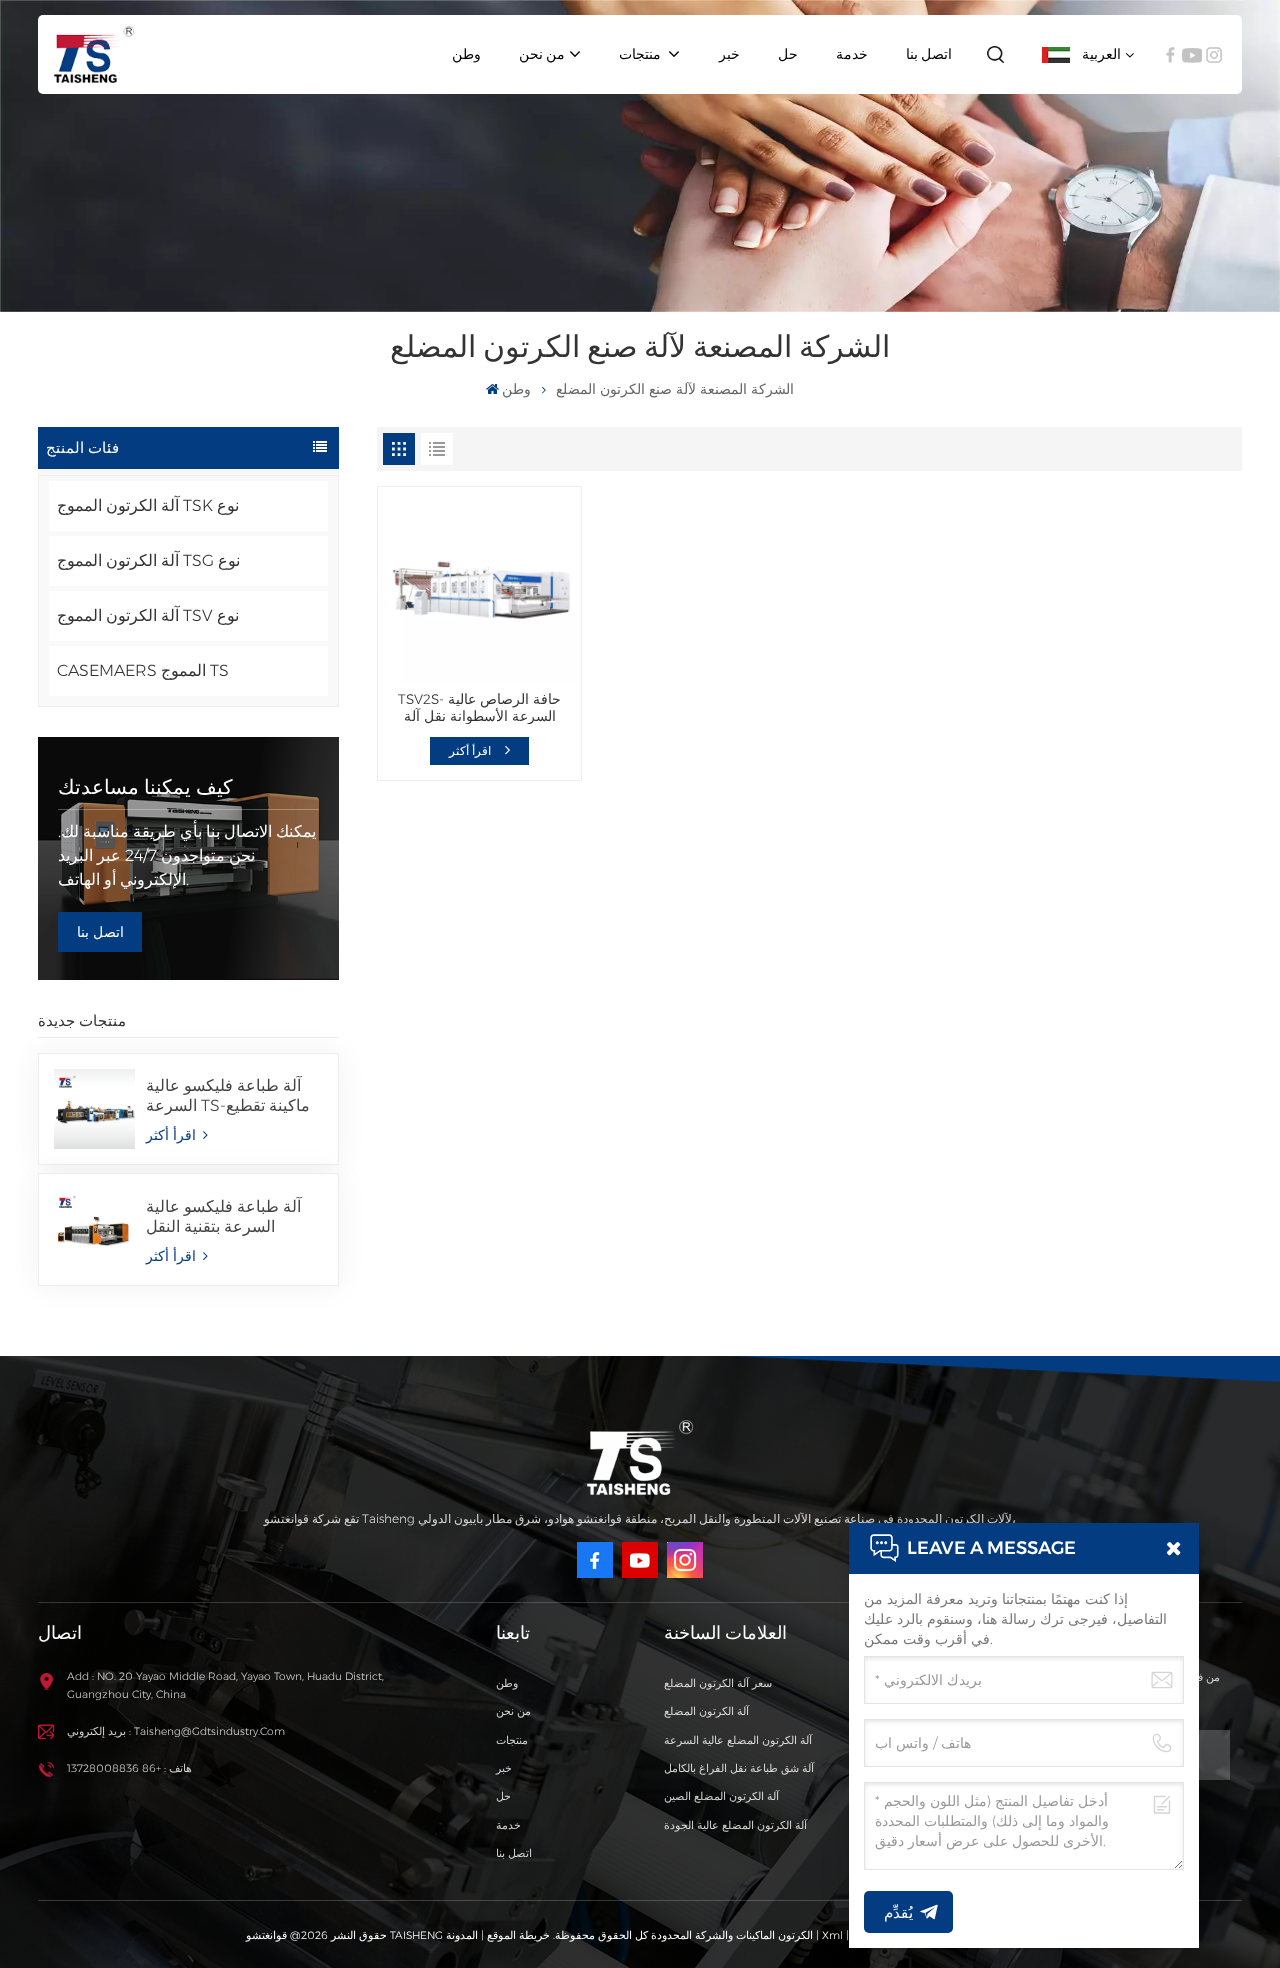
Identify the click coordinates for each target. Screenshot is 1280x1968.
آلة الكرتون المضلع (706, 1711)
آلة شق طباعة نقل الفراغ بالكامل (739, 1768)
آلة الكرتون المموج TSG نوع (148, 560)
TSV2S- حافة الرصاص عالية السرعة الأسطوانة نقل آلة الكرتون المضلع (479, 707)
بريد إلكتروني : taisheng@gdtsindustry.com (176, 1731)
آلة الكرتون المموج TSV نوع (148, 615)
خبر (729, 54)
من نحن (542, 54)
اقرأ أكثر (173, 1135)
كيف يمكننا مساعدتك (145, 787)
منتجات (641, 54)
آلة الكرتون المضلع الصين (721, 1796)
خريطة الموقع (517, 1935)
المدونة (462, 1935)
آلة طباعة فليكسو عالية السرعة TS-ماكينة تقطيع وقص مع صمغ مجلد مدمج (231, 1096)
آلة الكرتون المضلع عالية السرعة (738, 1740)
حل (788, 54)
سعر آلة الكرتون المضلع (718, 1683)
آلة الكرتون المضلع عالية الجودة (735, 1825)
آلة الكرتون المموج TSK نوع (148, 505)
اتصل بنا (929, 54)
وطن (466, 54)
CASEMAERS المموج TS (143, 670)
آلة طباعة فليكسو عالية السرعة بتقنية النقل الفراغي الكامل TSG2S (223, 1217)
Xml (832, 1935)
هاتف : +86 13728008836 (129, 1768)
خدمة (852, 54)
